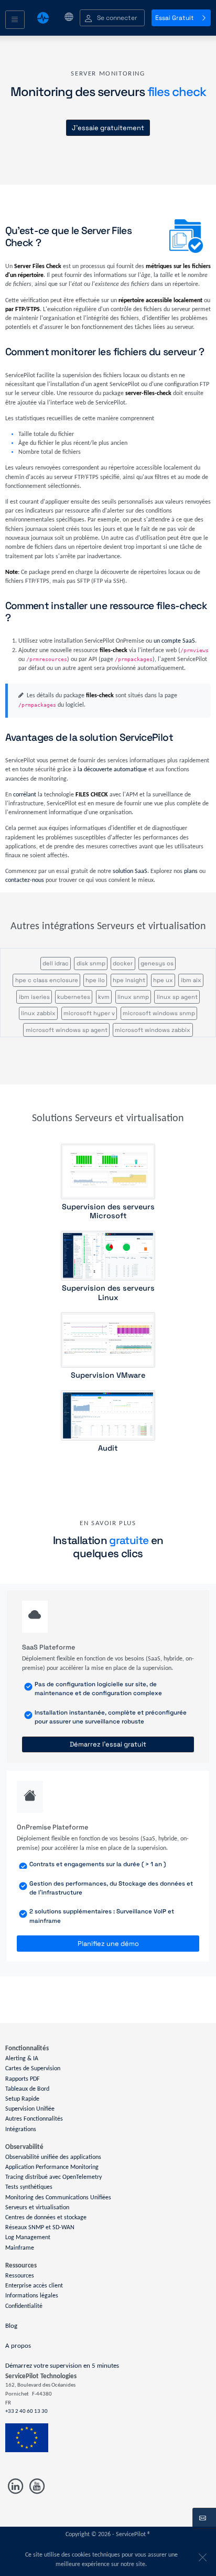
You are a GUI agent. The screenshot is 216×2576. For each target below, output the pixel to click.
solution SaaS (130, 871)
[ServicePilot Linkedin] (16, 2487)
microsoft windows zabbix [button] (153, 1030)
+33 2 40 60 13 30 (26, 2412)
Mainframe (20, 2248)
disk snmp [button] (91, 963)
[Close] (201, 2555)
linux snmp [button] (133, 997)
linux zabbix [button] (38, 1013)
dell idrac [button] (56, 963)
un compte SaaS (174, 641)
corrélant (25, 795)
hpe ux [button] (163, 980)
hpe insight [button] (129, 980)
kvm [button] (104, 997)
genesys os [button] (157, 963)
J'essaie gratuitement (108, 128)
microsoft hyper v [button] (89, 1013)
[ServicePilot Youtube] (36, 2487)
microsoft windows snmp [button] (159, 1013)
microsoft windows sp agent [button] (67, 1030)
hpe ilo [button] (95, 980)
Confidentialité (24, 2306)
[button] (112, 18)
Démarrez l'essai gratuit (108, 1744)
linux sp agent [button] (177, 997)
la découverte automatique (112, 770)
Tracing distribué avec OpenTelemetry (53, 2177)
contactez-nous (25, 880)
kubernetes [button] (74, 997)
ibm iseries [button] (34, 997)
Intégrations (21, 2129)
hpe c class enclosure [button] (47, 980)
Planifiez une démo (108, 1944)
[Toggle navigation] (15, 20)
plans (191, 871)
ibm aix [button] (191, 980)
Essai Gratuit (175, 18)
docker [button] (123, 963)
